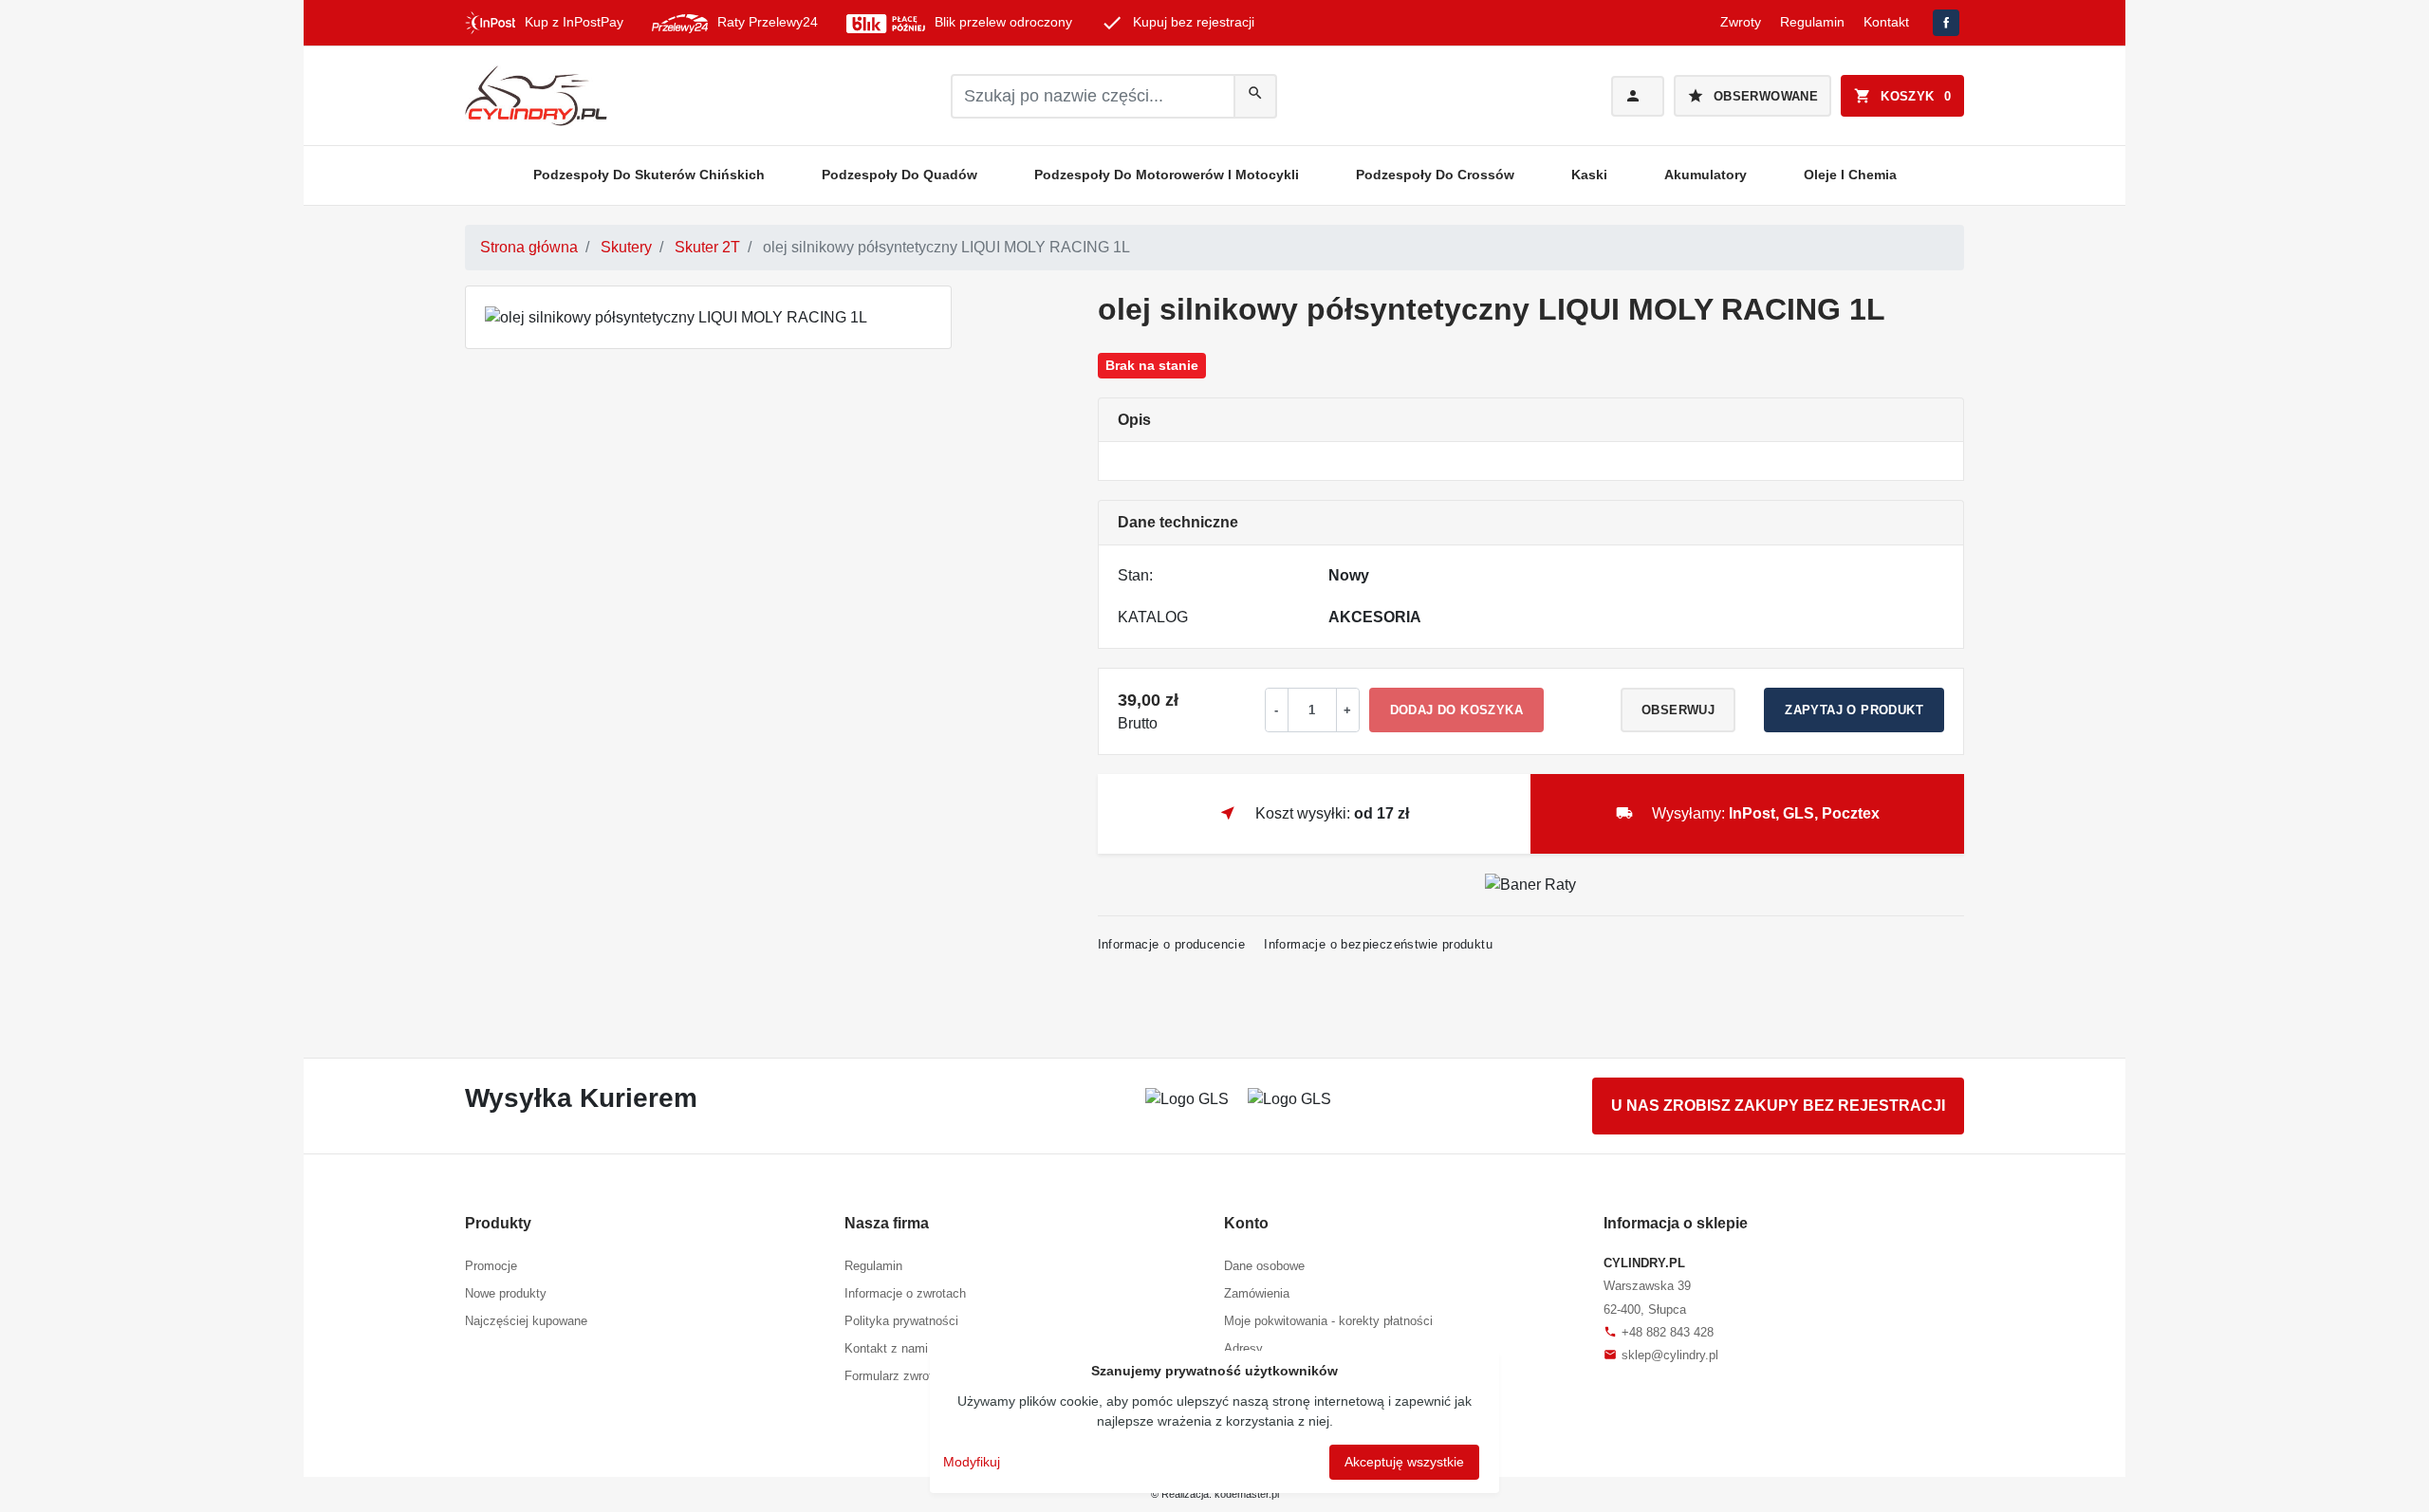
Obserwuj (1678, 710)
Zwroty (1741, 22)
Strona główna (529, 247)
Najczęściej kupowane (526, 1321)
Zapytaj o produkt (1854, 710)
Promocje (491, 1266)
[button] (1902, 96)
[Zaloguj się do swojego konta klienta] (1638, 96)
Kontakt (1886, 22)
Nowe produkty (506, 1293)
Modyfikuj (972, 1462)
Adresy (1243, 1348)
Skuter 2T (707, 247)
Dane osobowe (1264, 1266)
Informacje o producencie (1172, 944)
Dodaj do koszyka (1456, 710)
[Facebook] (1946, 23)
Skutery (626, 247)
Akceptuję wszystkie (1404, 1462)
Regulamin (1812, 22)
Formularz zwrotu (892, 1376)
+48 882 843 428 (1659, 1332)
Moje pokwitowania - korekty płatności (1328, 1321)
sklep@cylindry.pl (1661, 1355)
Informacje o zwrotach (905, 1293)
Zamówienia (1257, 1293)
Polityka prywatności (901, 1321)
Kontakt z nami (886, 1348)
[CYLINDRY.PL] (536, 96)
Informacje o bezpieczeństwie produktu (1378, 944)
